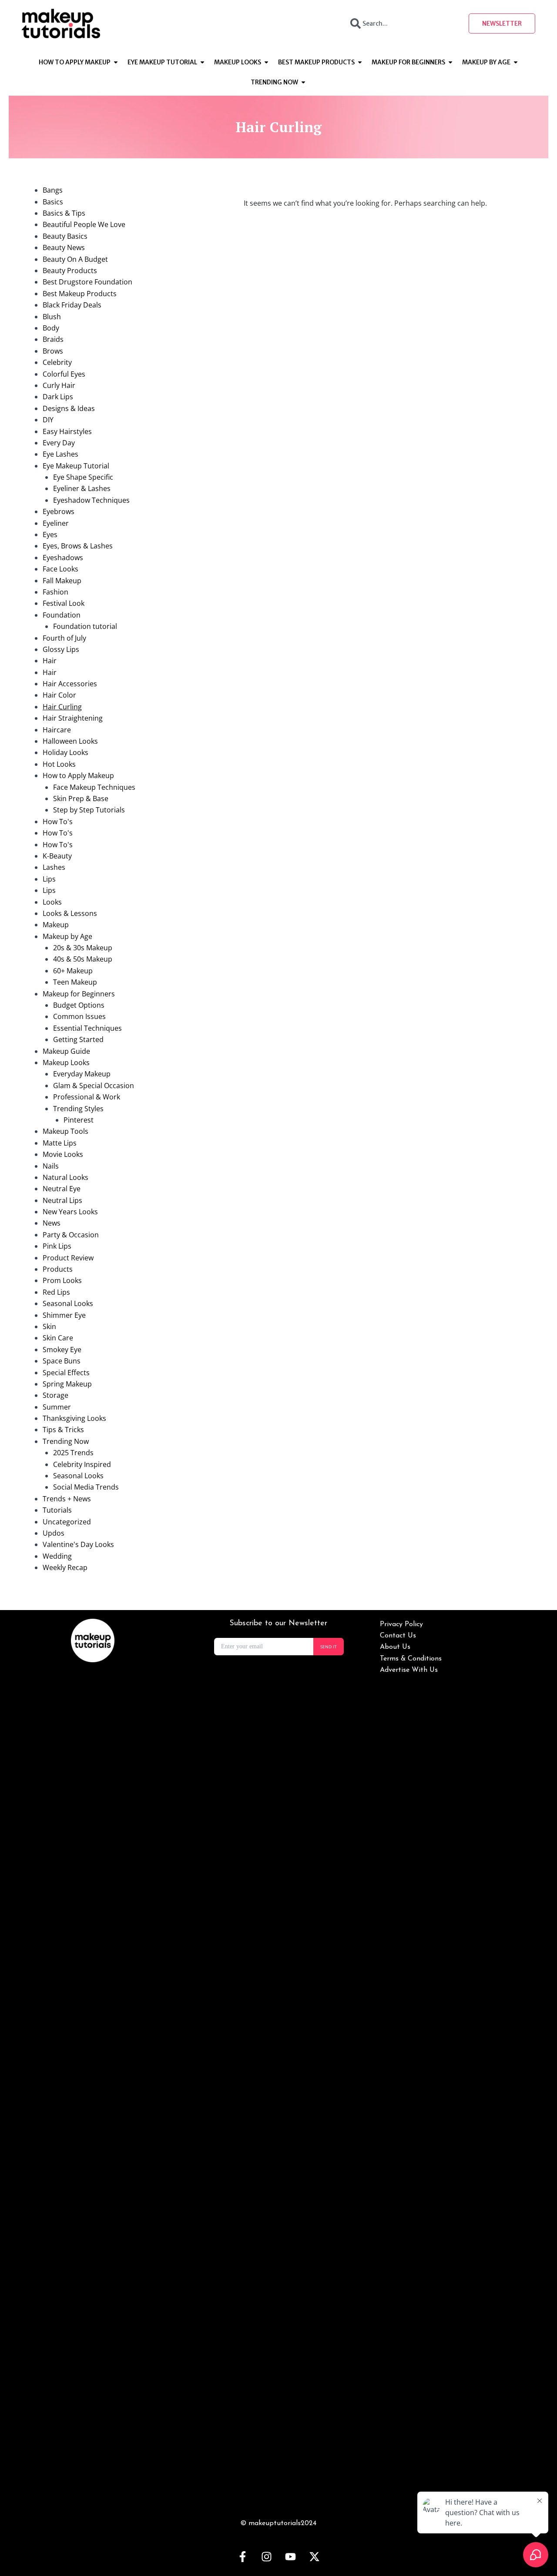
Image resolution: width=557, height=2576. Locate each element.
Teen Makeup (75, 982)
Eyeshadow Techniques (91, 500)
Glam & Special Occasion (94, 1086)
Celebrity (57, 362)
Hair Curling (62, 707)
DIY (48, 420)
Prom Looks (62, 1280)
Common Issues (79, 1016)
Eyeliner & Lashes (82, 488)
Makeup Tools (65, 1131)
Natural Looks (65, 1177)
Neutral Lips (62, 1200)
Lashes (54, 867)
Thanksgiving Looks (74, 1418)
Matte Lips (60, 1143)
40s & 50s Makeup (83, 959)
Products (58, 1269)
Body (51, 328)
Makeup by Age (67, 936)
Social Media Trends (86, 1487)
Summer (57, 1407)
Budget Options (79, 1005)
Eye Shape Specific (83, 477)
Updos (54, 1533)
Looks (52, 902)
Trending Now (66, 1441)
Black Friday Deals (72, 305)
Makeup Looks (66, 1062)
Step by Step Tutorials (89, 810)
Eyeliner (56, 523)
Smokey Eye (62, 1350)
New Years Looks (70, 1212)
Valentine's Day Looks (78, 1544)
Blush (52, 317)
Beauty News (64, 247)
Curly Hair (59, 385)
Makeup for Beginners (79, 994)
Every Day (59, 443)
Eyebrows (59, 511)
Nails (51, 1166)
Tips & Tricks (63, 1430)
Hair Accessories (70, 684)
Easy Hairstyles (67, 431)
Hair (50, 661)
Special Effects (66, 1373)
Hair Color (59, 695)
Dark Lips (58, 397)
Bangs (53, 190)
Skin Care (58, 1338)
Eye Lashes (60, 454)
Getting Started (78, 1039)
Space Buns (62, 1361)
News (52, 1223)
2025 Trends (73, 1453)
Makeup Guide (66, 1051)
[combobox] (402, 23)
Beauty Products (70, 271)
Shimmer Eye (64, 1315)
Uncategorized (67, 1522)
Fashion (55, 592)
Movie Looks (63, 1154)
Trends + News (67, 1499)
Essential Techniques (87, 1028)
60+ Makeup (73, 971)
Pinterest (79, 1120)
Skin (49, 1326)
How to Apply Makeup (78, 775)
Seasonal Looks (68, 1303)
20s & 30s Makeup (83, 948)
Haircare (57, 730)
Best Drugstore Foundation (87, 282)
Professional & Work (87, 1097)
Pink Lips (57, 1246)
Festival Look (64, 603)
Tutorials (57, 1510)
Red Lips (56, 1292)
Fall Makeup (62, 581)
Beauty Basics (65, 236)
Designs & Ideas (69, 408)
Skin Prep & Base (81, 799)
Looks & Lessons (70, 913)
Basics (53, 202)
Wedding (57, 1556)
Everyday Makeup (82, 1074)
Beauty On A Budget (75, 259)
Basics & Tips (64, 213)
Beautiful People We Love (84, 224)
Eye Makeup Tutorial (76, 466)
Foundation (62, 615)
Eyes (50, 535)
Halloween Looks (70, 741)
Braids (53, 339)
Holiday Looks (65, 752)
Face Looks (60, 569)
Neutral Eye (62, 1189)
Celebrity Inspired (82, 1464)
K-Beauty (57, 856)
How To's (58, 822)
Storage (55, 1395)
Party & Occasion (71, 1235)
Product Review (68, 1258)
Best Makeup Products (80, 294)
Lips (49, 879)
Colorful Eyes (64, 374)
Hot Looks (59, 764)
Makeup (56, 925)
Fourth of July (64, 638)
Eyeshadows (63, 558)
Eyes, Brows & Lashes (78, 546)
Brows (53, 351)
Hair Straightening (73, 718)
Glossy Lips (61, 649)
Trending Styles (78, 1109)
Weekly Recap (65, 1567)
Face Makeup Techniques (94, 787)
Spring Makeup (67, 1384)
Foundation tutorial (85, 626)
